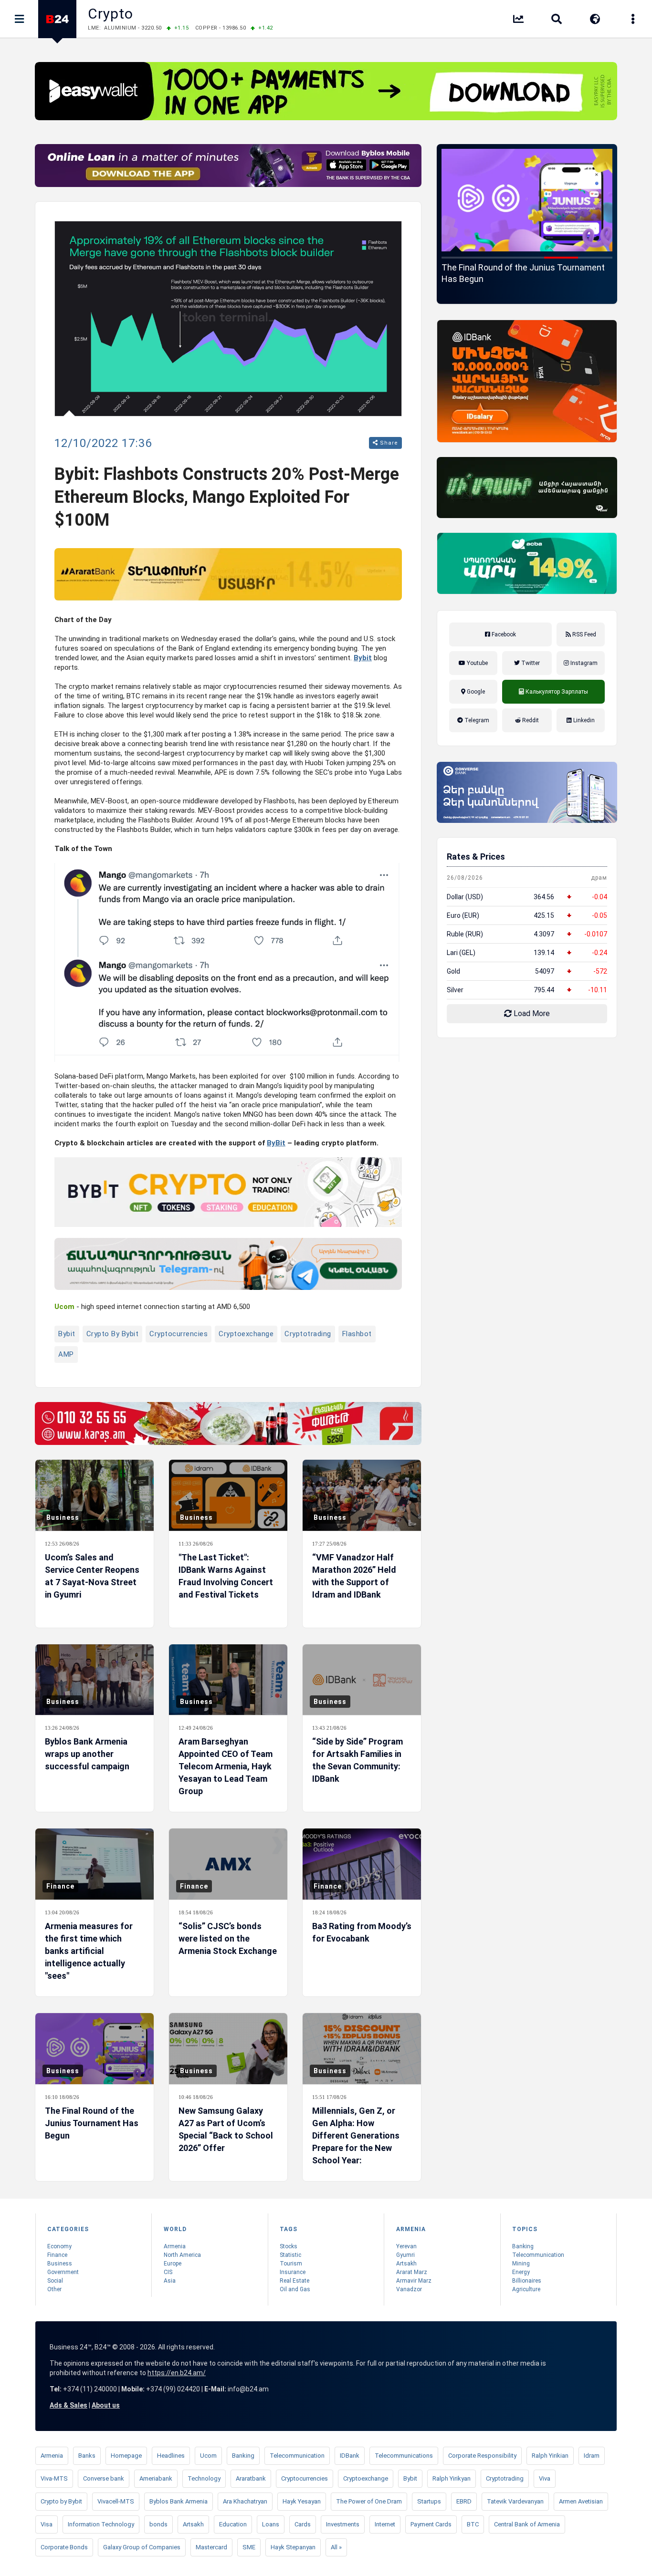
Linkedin (583, 720)
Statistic (290, 2255)
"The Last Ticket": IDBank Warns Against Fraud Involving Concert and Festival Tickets (226, 1576)
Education (233, 2524)
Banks (87, 2456)
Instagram (583, 663)
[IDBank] (527, 381)
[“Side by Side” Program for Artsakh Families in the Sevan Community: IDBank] (362, 1680)
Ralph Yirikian (550, 2456)
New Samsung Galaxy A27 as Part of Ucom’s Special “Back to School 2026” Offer (527, 273)
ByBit (276, 1143)
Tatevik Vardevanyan (515, 2501)
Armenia (175, 2246)
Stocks (289, 2246)
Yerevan (406, 2246)
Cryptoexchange (246, 1334)
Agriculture (526, 2289)
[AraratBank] (228, 574)
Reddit (530, 720)
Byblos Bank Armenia (179, 2501)
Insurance (293, 2272)
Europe (173, 2264)
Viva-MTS (54, 2478)
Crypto (110, 14)
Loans (271, 2524)
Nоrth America (182, 2255)
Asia (170, 2281)
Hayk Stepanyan (293, 2547)
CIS (168, 2272)
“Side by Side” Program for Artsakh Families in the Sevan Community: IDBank (358, 1760)
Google (475, 692)
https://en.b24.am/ (177, 2373)
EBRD (464, 2501)
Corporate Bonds (64, 2547)
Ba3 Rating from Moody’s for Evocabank (362, 1932)
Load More (531, 1013)
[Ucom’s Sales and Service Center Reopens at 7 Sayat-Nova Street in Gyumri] (95, 1495)
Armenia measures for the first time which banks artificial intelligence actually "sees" (89, 1951)
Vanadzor (409, 2289)
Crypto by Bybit (113, 1334)
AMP (66, 1354)
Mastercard (211, 2547)
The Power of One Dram (369, 2501)
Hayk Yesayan (302, 2501)
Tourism (291, 2264)
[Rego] (228, 1264)
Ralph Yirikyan (452, 2478)
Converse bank (104, 2478)
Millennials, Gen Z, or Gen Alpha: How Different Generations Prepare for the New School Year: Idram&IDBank (356, 2142)
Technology (204, 2478)
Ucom (208, 2456)
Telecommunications (404, 2456)
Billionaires (527, 2281)
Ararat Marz (412, 2272)
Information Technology (101, 2524)
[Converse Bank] (527, 792)
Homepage (126, 2456)
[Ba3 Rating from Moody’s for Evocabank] (362, 1864)
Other (54, 2289)
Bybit (363, 658)
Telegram (476, 720)
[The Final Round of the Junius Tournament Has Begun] (95, 2049)
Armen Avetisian (581, 2501)
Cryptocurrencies (179, 1334)
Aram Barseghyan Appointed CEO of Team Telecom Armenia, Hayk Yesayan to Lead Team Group (226, 1766)
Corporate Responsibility (482, 2456)
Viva (545, 2478)
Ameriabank (156, 2478)
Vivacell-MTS (116, 2501)
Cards (303, 2524)
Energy (521, 2272)
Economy (59, 2246)
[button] (459, 258)
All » (336, 2547)
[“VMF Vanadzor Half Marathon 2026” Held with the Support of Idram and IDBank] (362, 1495)
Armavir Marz (414, 2281)
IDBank (350, 2456)
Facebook (503, 634)
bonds (158, 2524)
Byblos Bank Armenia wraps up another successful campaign (87, 1754)
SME (249, 2547)
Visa (47, 2524)
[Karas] (228, 1423)
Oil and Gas (295, 2289)
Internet (385, 2524)
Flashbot (357, 1334)
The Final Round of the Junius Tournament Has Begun (92, 2123)
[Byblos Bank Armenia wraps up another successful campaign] (95, 1680)
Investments (343, 2524)
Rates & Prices (476, 857)
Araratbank (251, 2478)
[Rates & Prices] (518, 21)
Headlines (171, 2456)
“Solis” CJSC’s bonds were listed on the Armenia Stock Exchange (228, 1938)
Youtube (477, 663)
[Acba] (527, 563)
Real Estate (294, 2281)
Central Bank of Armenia (527, 2524)
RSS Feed (584, 634)
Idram (592, 2456)
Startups (429, 2501)
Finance (60, 1886)
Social (55, 2281)
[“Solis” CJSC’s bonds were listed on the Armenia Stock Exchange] (228, 1864)
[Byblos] (228, 166)
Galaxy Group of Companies (142, 2547)
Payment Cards (431, 2524)
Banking (523, 2246)
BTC (473, 2524)
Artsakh (406, 2264)
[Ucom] (527, 488)
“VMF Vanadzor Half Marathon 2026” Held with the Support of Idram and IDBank (354, 1576)
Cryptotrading (308, 1334)
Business (63, 1517)
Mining (521, 2264)
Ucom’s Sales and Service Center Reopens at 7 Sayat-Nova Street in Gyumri (92, 1576)
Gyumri (405, 2255)
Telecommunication (538, 2255)
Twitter (530, 663)
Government (63, 2272)
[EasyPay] (326, 91)
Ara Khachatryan (245, 2501)
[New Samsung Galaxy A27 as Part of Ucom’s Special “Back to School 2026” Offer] (527, 200)
